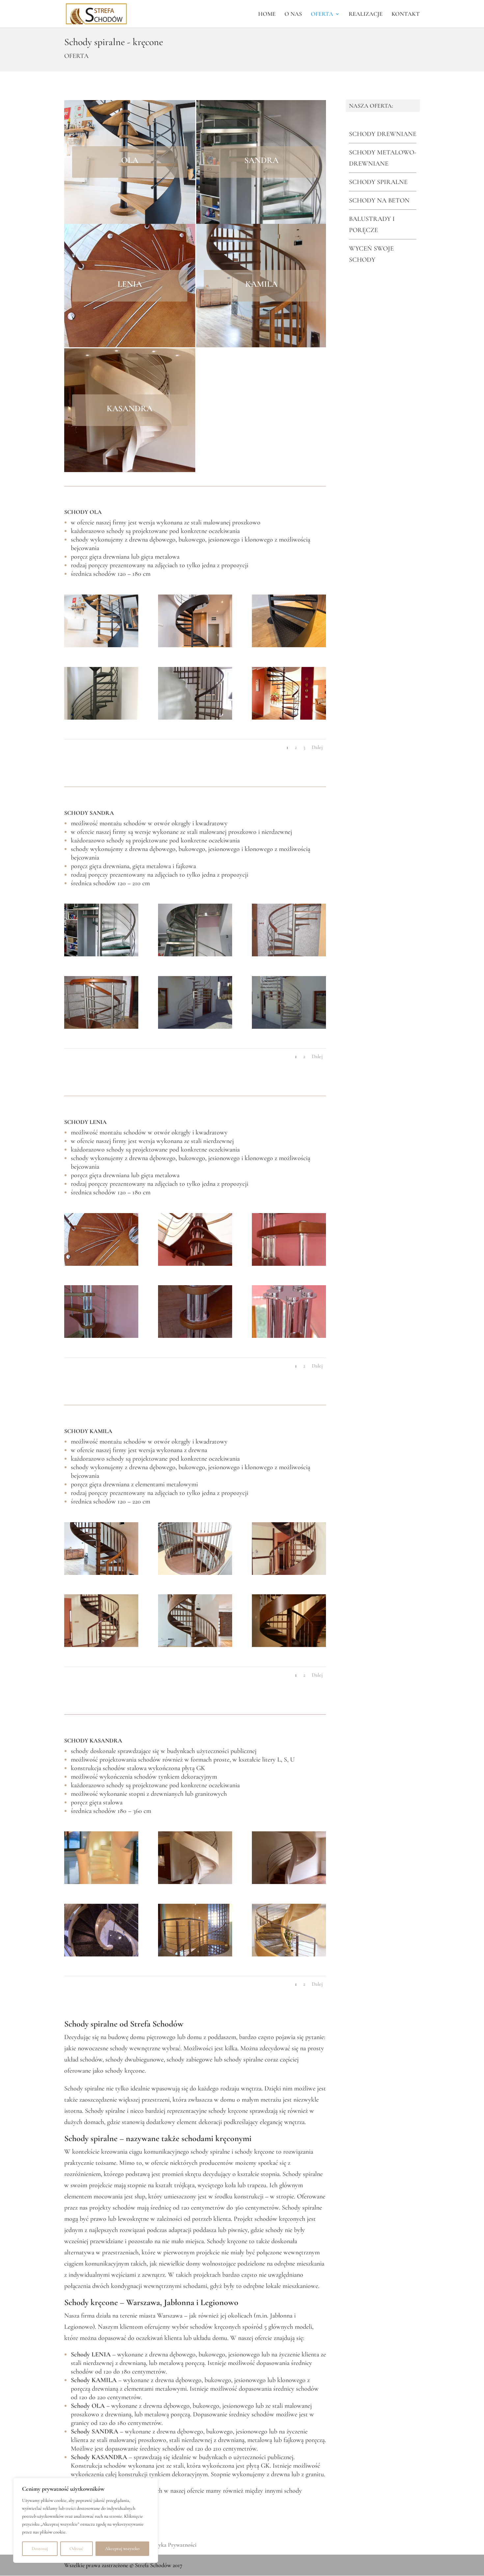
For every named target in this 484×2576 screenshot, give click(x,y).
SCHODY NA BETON (379, 200)
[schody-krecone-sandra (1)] (289, 954)
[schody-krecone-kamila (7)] (101, 1645)
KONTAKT (406, 14)
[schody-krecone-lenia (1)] (195, 1264)
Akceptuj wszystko (122, 2549)
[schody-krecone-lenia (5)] (289, 1336)
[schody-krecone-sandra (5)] (195, 954)
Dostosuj (40, 2549)
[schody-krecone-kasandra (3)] (289, 1954)
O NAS (293, 14)
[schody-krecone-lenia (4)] (195, 1336)
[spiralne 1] (289, 645)
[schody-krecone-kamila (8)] (289, 1573)
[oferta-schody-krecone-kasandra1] (101, 1882)
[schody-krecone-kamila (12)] (195, 1645)
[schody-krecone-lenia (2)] (289, 1264)
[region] (86, 2520)
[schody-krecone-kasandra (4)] (195, 1954)
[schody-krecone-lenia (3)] (101, 1336)
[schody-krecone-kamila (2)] (289, 1645)
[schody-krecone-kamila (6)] (195, 1573)
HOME (267, 14)
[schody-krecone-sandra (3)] (101, 1027)
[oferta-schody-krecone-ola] (289, 718)
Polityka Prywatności (172, 2545)
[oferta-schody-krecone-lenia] (101, 1264)
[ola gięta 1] (195, 645)
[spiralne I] (101, 718)
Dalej (317, 747)
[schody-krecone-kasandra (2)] (195, 1882)
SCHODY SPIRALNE (378, 182)
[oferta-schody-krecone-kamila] (101, 1573)
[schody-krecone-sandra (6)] (195, 1027)
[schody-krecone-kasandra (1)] (289, 1882)
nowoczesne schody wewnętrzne (119, 2048)
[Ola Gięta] (101, 645)
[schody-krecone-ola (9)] (195, 718)
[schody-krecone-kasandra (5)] (101, 1954)
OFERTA (322, 14)
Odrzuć (76, 2549)
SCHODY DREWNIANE (383, 134)
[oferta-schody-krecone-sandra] (101, 954)
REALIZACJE (366, 14)
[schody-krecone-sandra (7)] (289, 1027)
